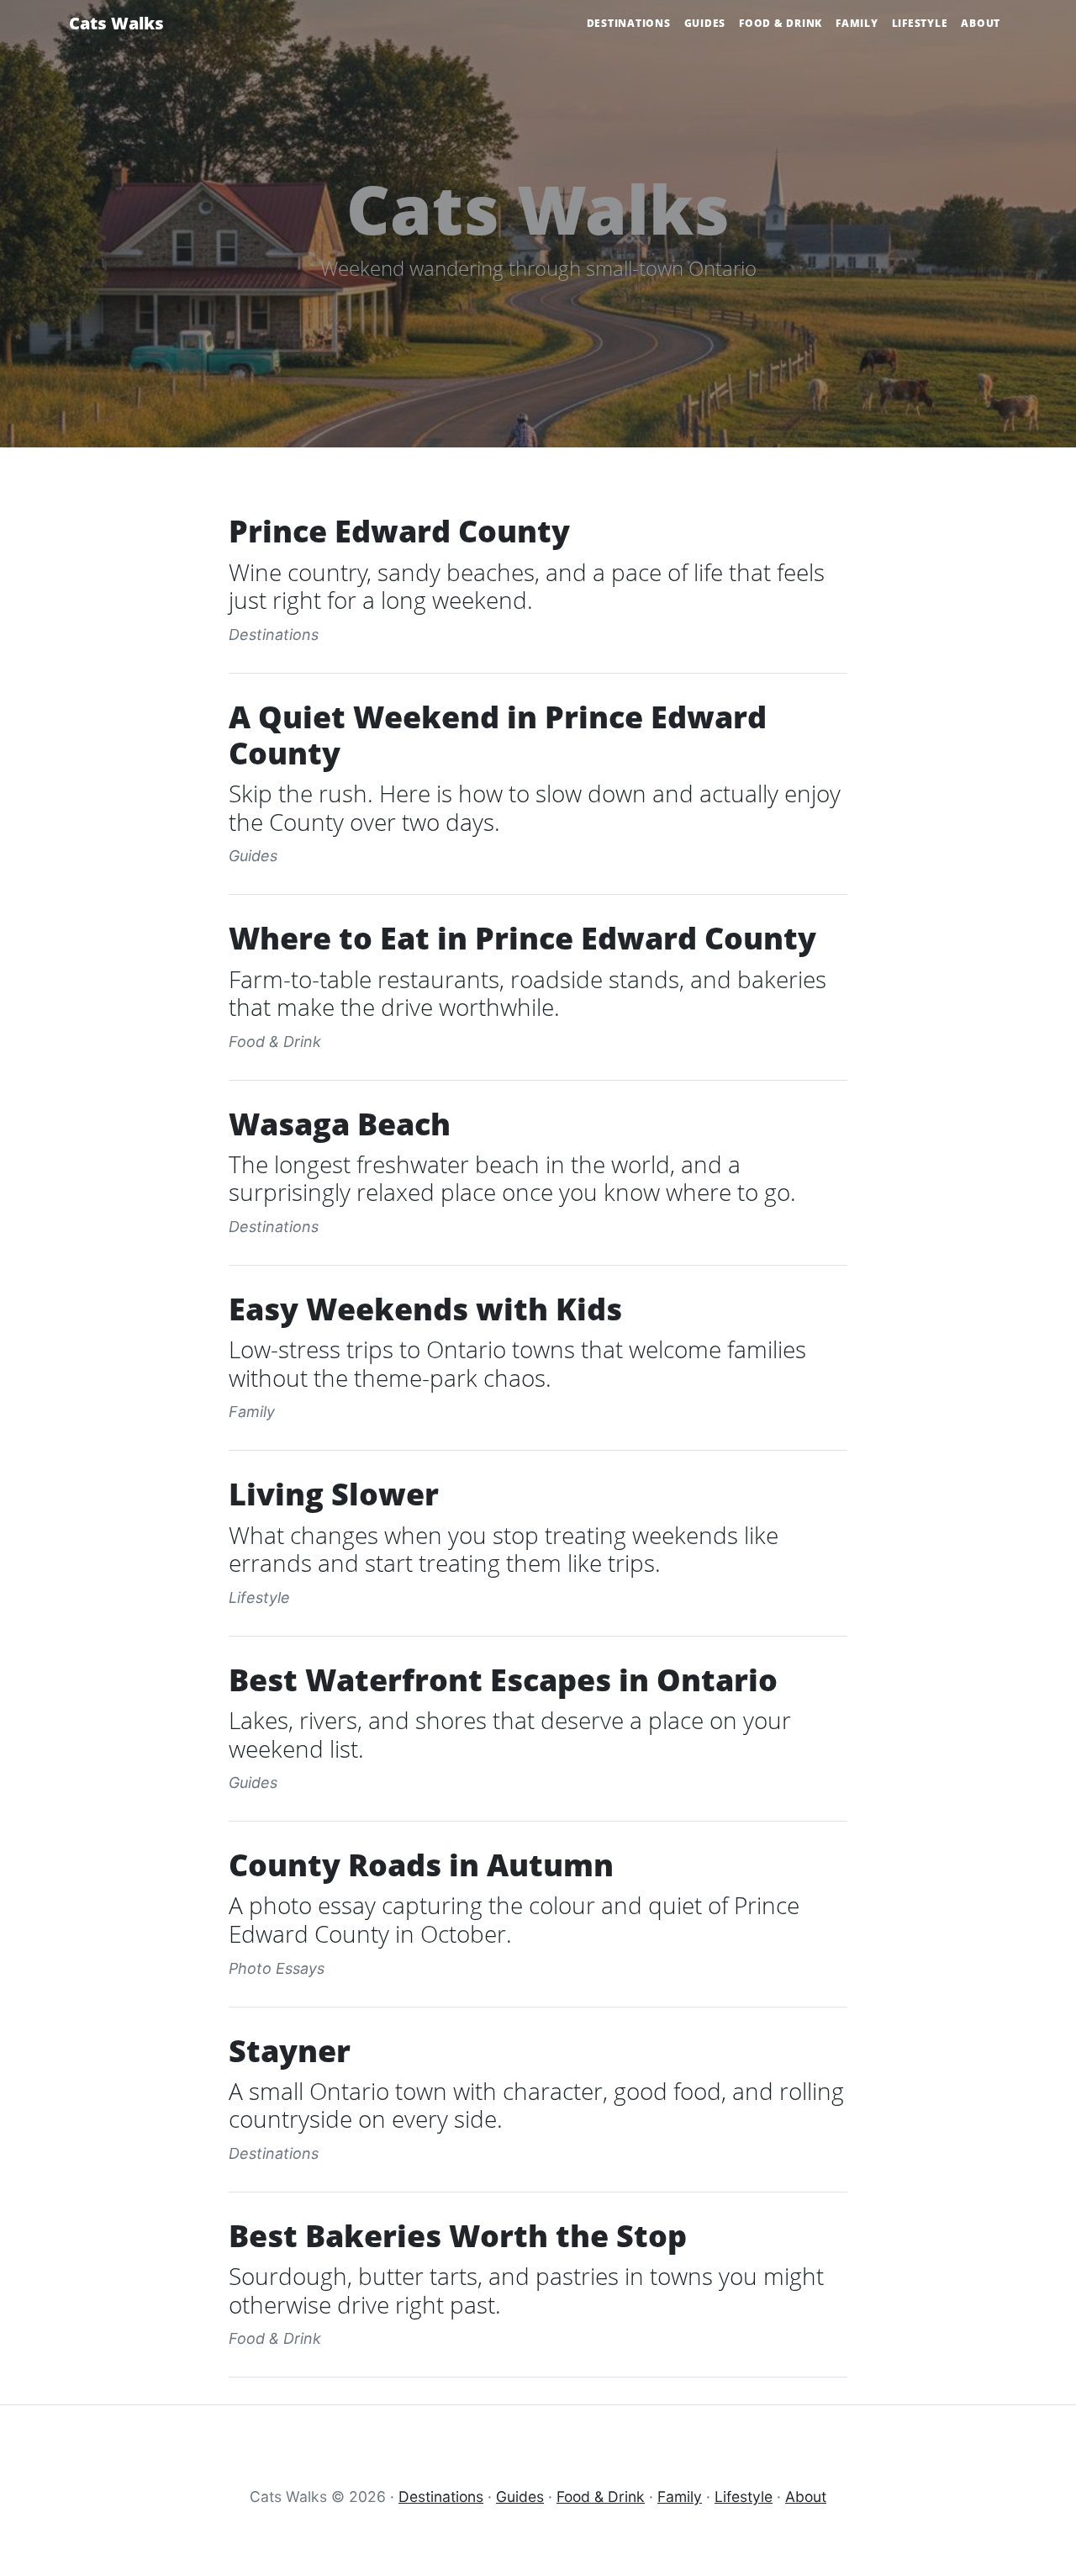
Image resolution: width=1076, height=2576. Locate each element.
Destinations (629, 23)
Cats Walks (116, 23)
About (981, 23)
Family (857, 23)
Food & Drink (781, 23)
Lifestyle (920, 23)
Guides (705, 23)
